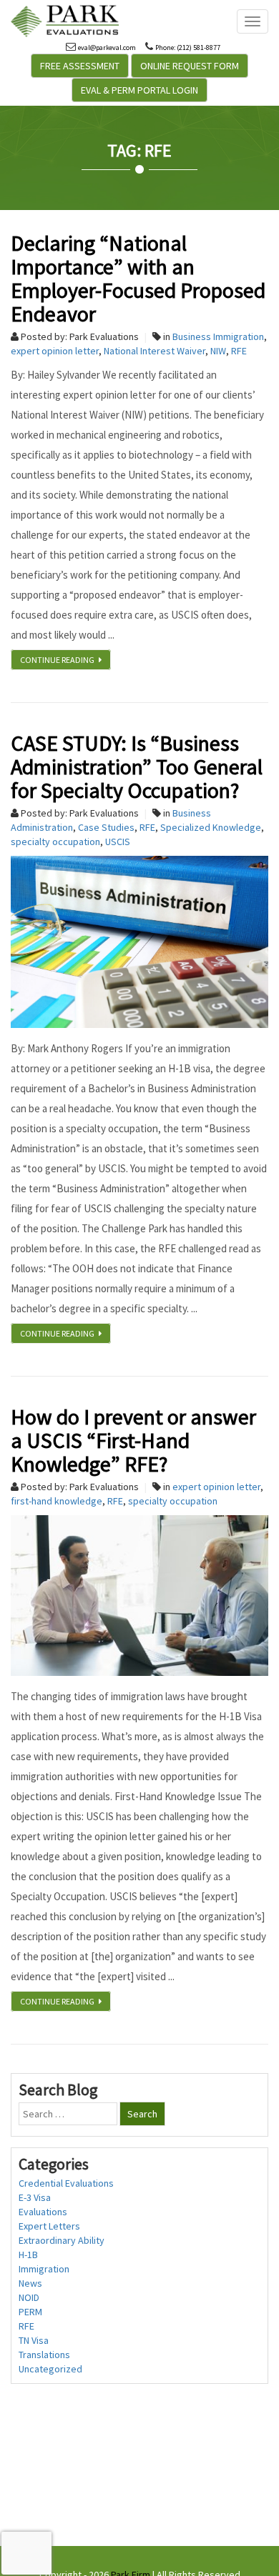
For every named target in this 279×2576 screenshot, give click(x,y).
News (30, 2283)
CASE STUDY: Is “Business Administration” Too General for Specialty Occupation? (137, 767)
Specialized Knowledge (211, 827)
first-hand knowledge (57, 1501)
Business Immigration (218, 336)
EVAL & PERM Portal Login (139, 90)
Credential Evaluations (66, 2183)
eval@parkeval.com (107, 48)
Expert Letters (49, 2226)
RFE (239, 351)
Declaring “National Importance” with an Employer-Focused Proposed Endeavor (138, 278)
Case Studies (106, 827)
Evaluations (43, 2212)
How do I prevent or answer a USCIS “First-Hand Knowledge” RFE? (133, 1440)
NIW (218, 351)
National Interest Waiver (155, 351)
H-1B (28, 2255)
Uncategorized (50, 2369)
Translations (44, 2355)
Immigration (44, 2269)
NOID (29, 2297)
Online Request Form (190, 66)
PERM (30, 2312)
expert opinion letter (55, 351)
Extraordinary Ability (62, 2240)
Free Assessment (80, 66)
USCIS (118, 842)
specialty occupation (55, 842)
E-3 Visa (35, 2197)
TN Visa (34, 2340)
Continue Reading (59, 660)
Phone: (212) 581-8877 (188, 48)
